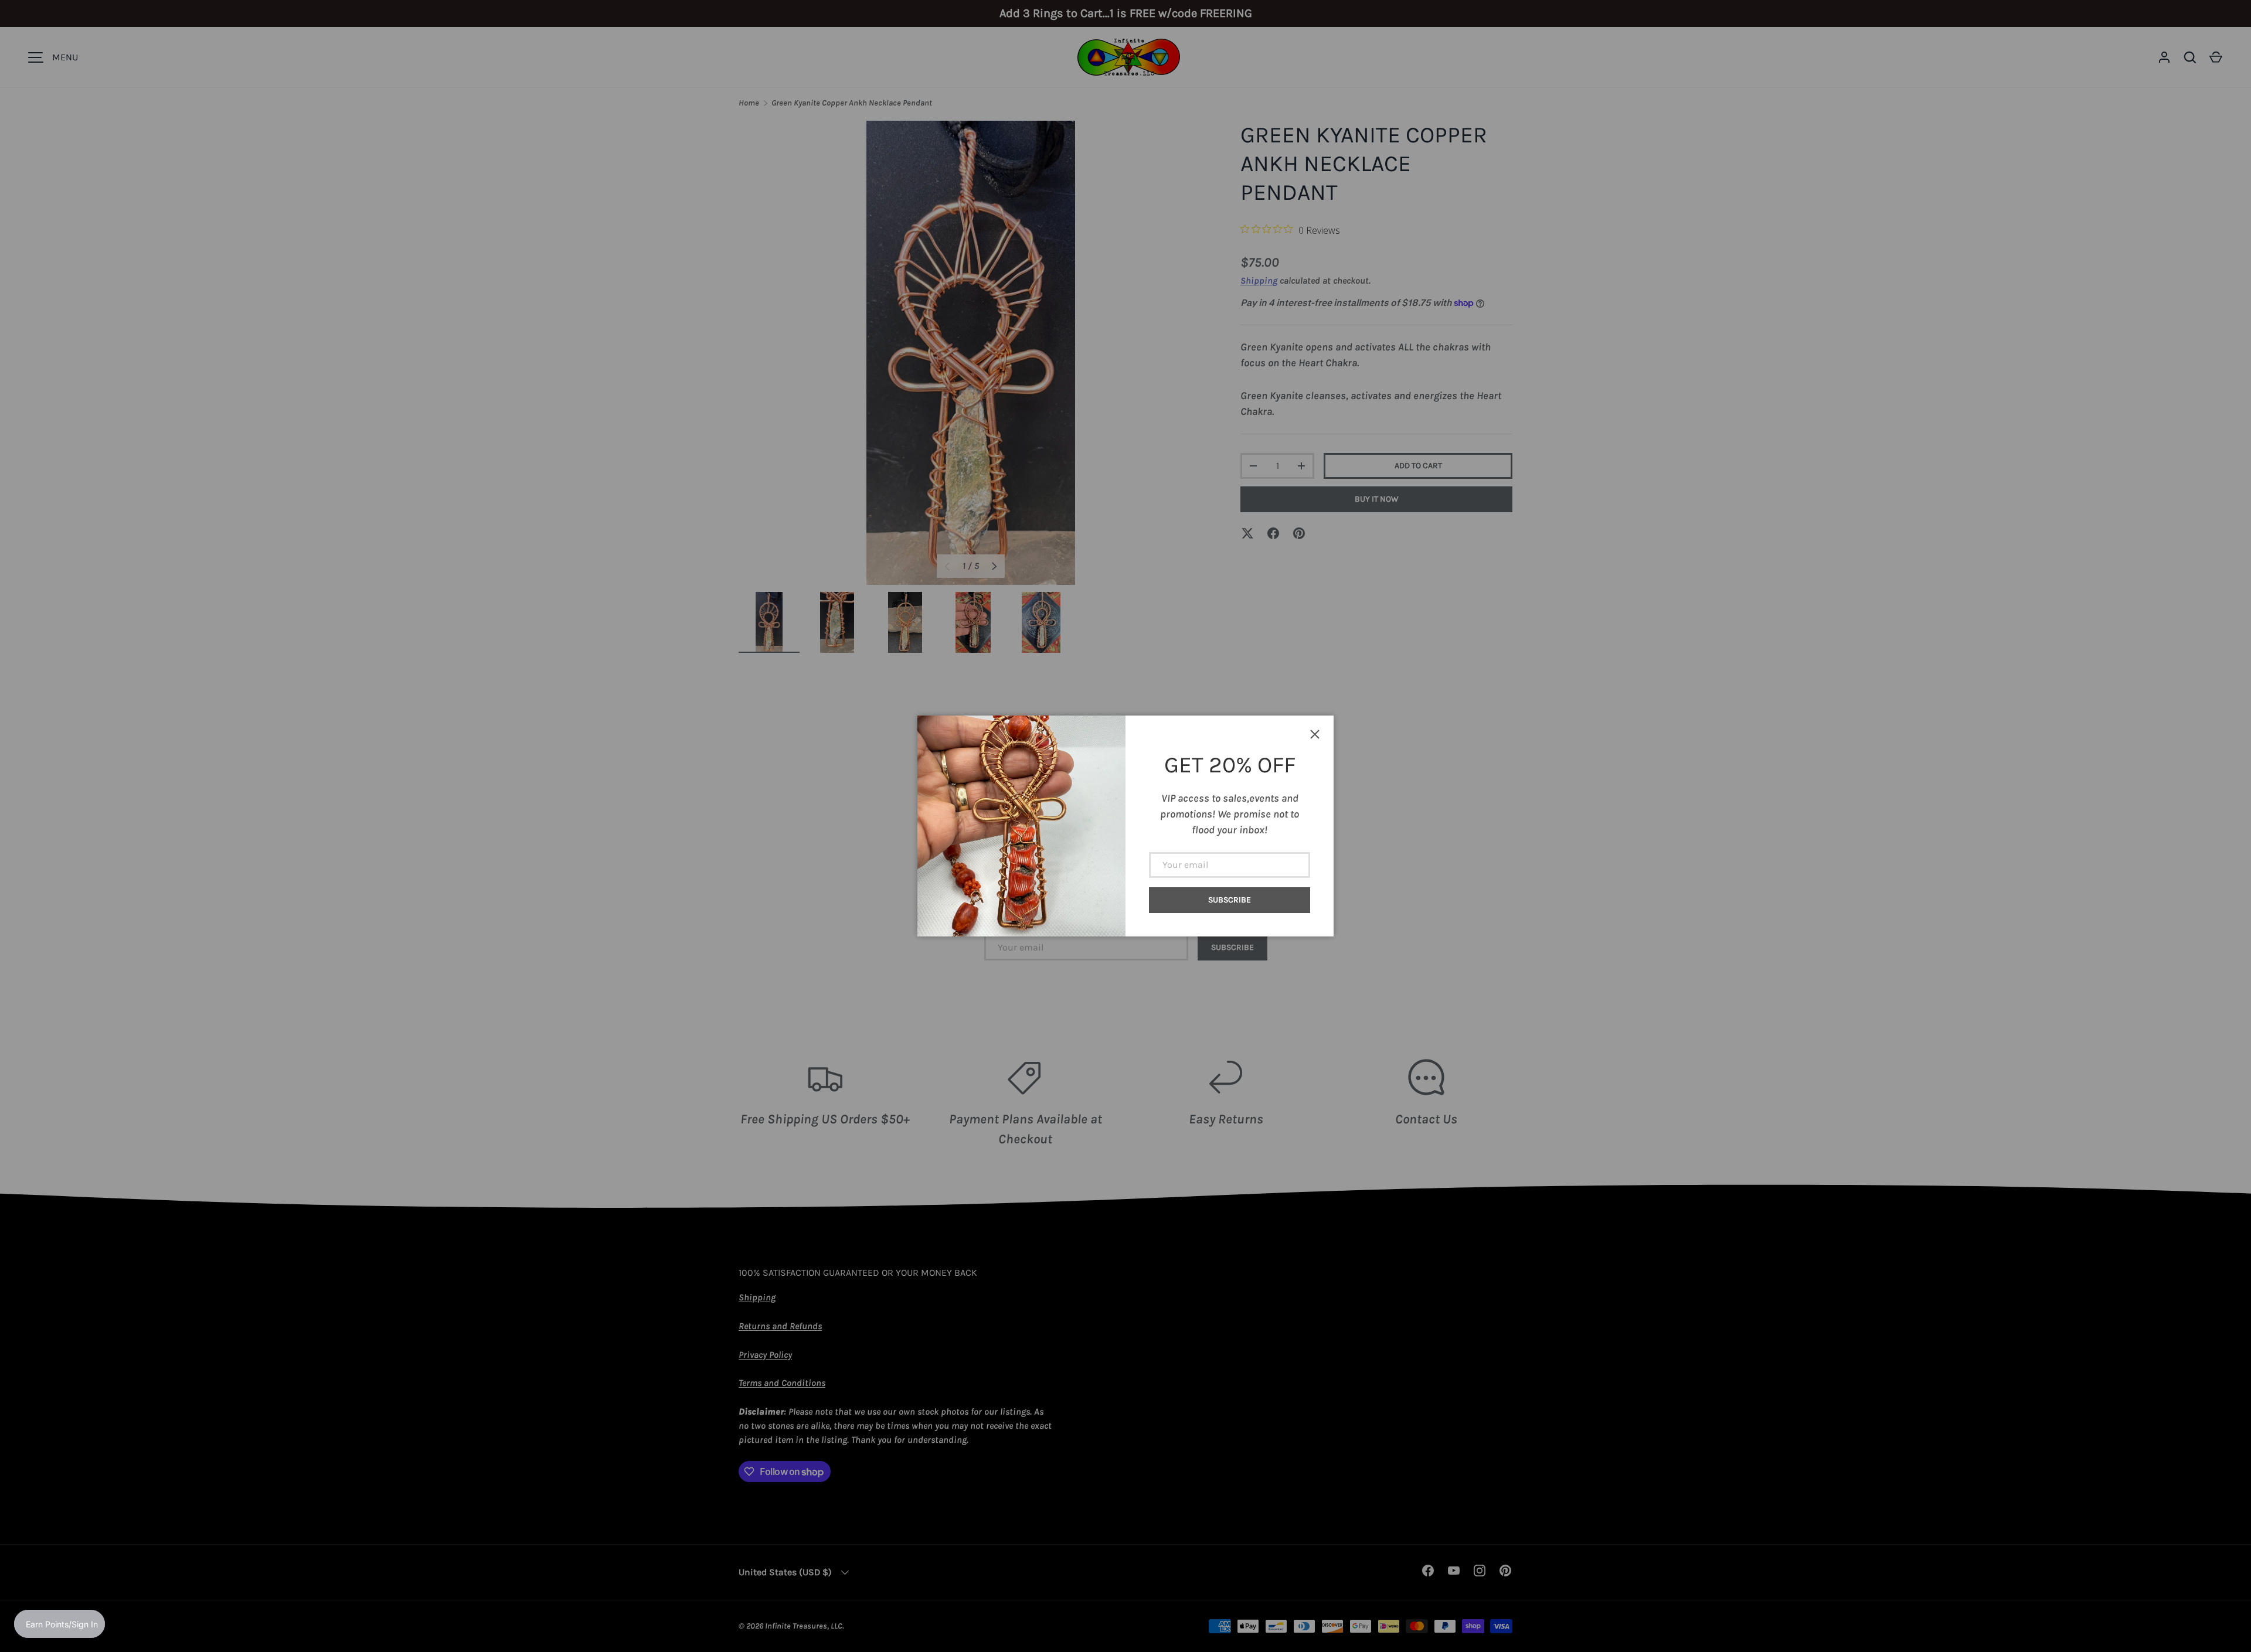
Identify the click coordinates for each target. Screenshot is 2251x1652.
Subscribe (1230, 900)
